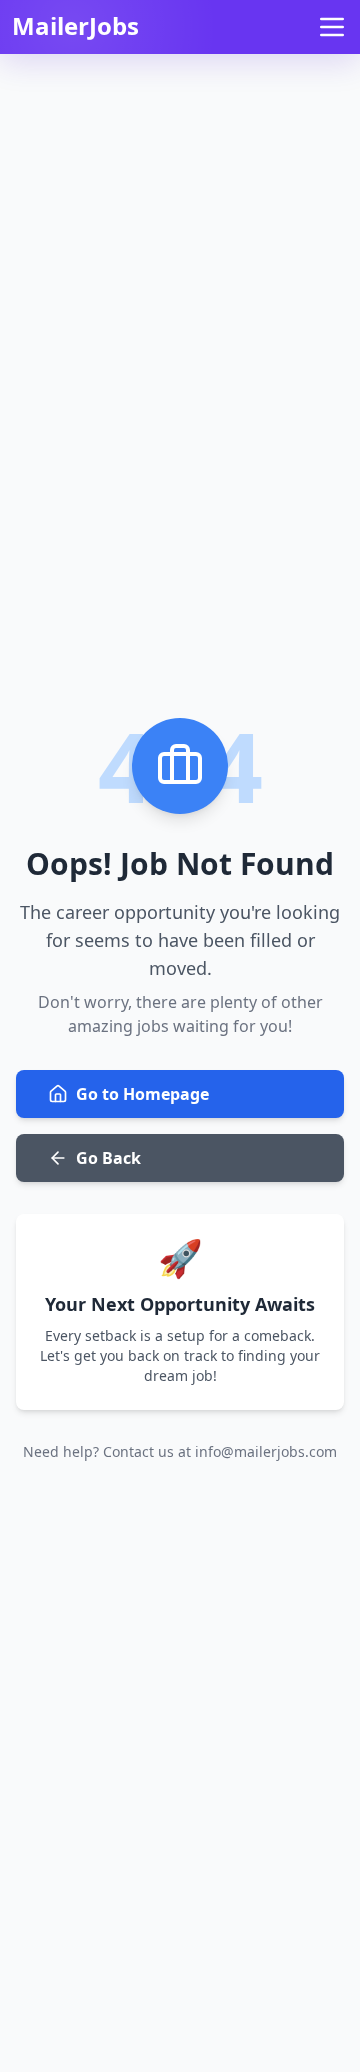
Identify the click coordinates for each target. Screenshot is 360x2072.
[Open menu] (332, 27)
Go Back (108, 1158)
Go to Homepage (142, 1094)
